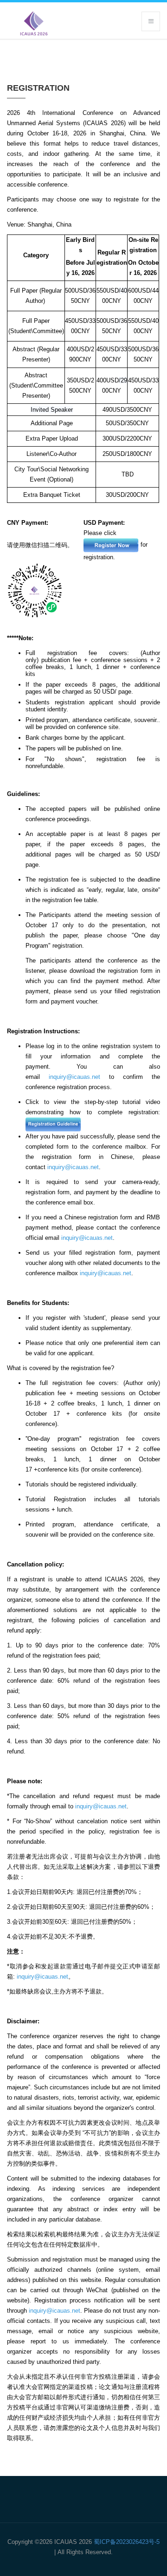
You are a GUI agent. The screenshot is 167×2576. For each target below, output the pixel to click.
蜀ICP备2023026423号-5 (127, 2542)
